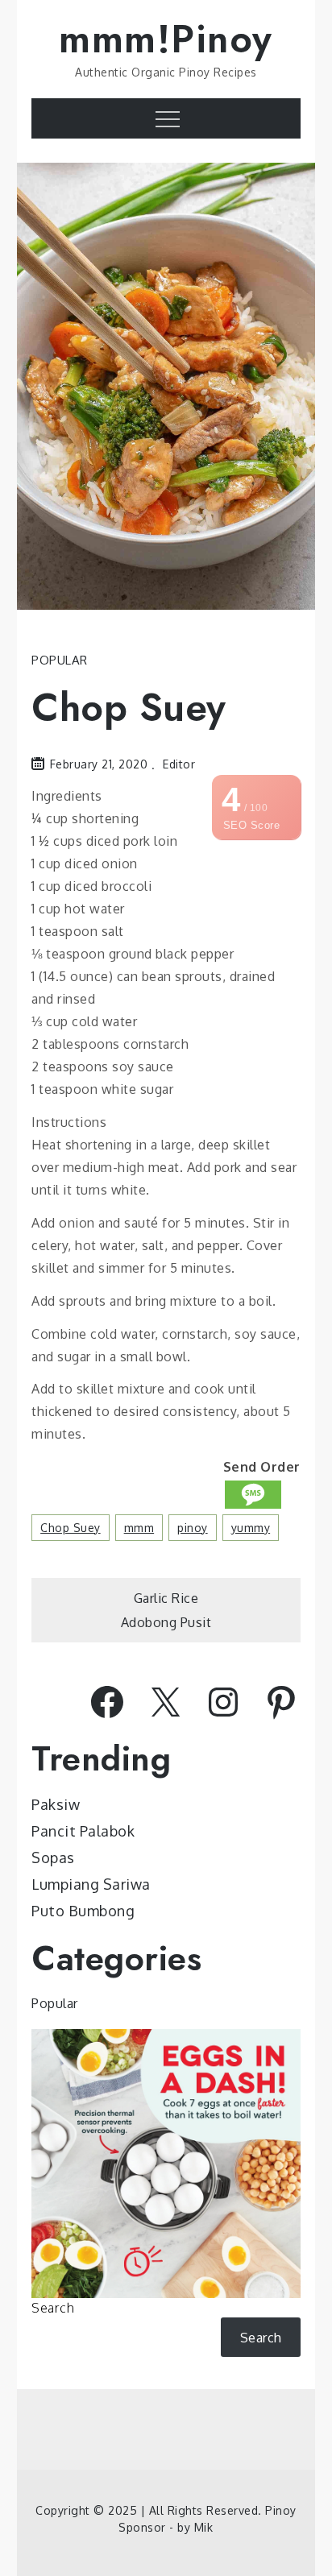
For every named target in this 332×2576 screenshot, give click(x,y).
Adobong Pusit (166, 1622)
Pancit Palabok (83, 1831)
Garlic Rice (166, 1598)
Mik (204, 2527)
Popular (60, 660)
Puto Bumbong (83, 1911)
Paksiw (56, 1804)
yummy (251, 1528)
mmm (139, 1528)
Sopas (53, 1857)
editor (179, 764)
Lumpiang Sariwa (91, 1884)
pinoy (193, 1528)
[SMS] (253, 1495)
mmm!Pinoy (166, 39)
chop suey (71, 1528)
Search (53, 2308)
